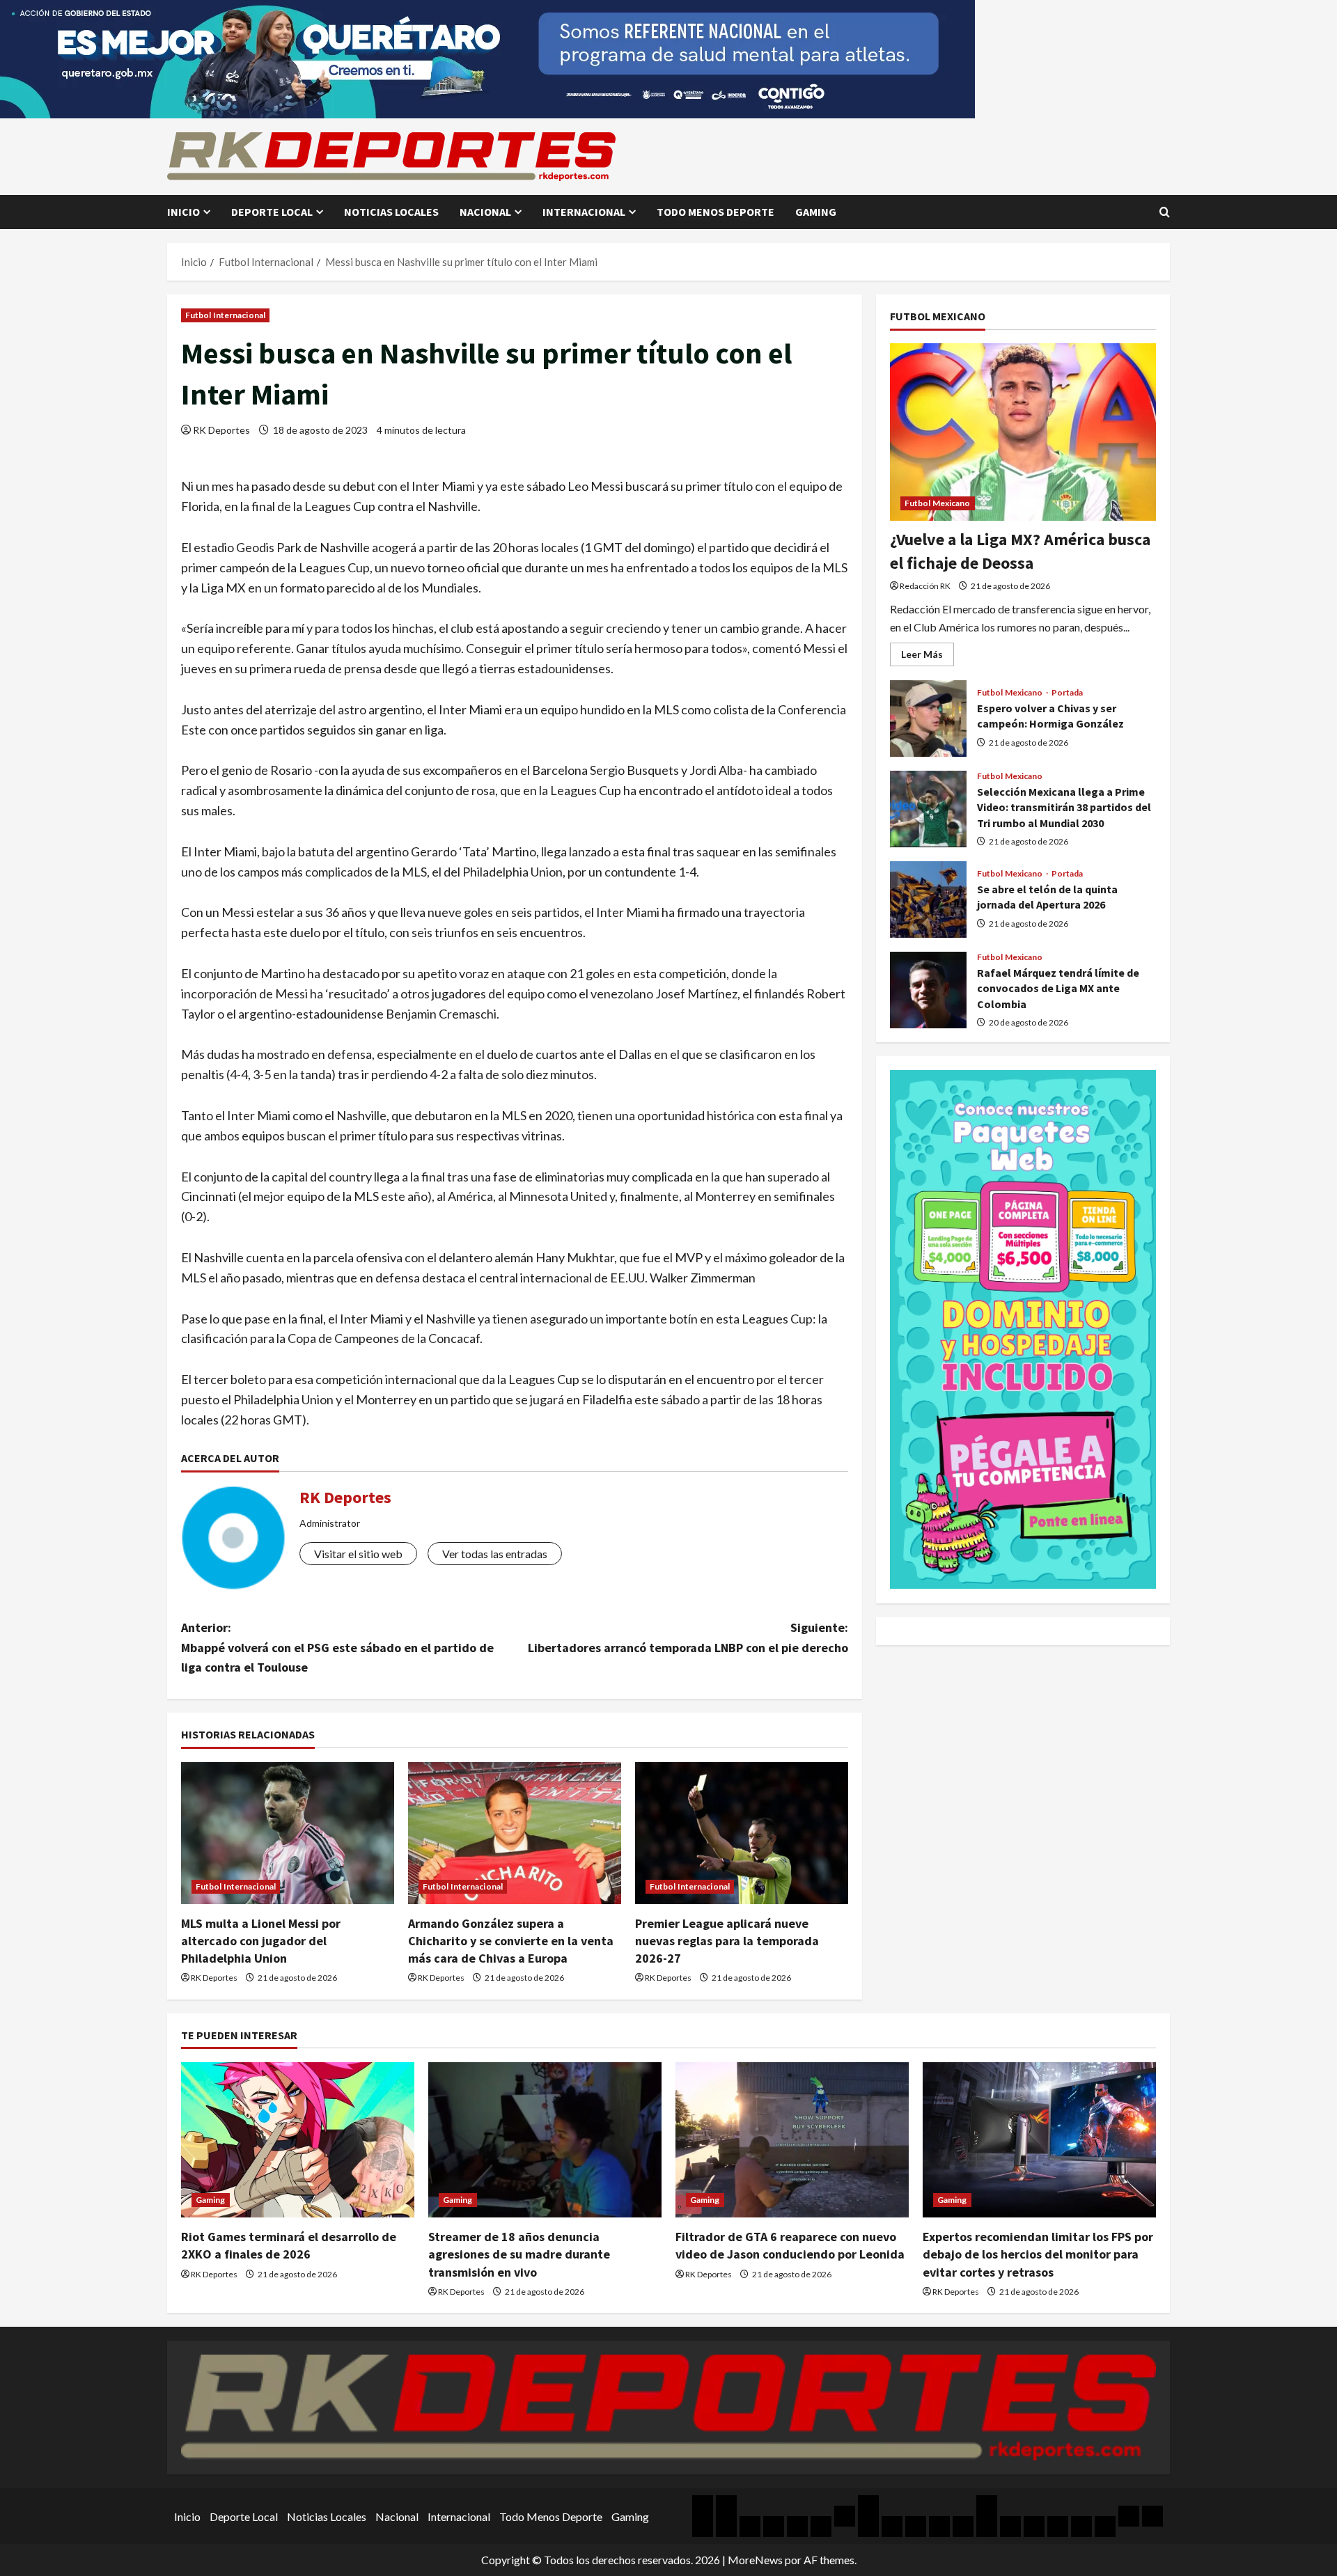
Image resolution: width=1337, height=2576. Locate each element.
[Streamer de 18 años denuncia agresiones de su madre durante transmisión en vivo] (545, 2140)
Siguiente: (688, 1638)
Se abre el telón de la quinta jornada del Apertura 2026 (928, 900)
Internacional (584, 212)
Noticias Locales (391, 212)
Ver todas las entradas (495, 1554)
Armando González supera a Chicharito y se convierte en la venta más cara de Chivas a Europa (511, 1941)
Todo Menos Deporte (716, 212)
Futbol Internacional (225, 315)
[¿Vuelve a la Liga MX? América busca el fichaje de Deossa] (1023, 432)
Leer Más (928, 657)
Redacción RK (925, 585)
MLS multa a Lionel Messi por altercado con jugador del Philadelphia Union (261, 1941)
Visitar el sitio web (358, 1554)
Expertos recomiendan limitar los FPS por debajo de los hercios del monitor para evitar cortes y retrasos (1038, 2254)
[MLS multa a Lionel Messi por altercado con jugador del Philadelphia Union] (288, 1833)
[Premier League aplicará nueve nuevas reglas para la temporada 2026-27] (742, 1833)
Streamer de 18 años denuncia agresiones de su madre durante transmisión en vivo (519, 2254)
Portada (1068, 693)
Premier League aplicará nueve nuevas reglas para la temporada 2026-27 (727, 1941)
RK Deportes (221, 430)
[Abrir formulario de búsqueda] (1165, 212)
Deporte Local (272, 212)
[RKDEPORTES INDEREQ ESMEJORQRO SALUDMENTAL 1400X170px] (487, 57)
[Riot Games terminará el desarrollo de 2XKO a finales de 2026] (298, 2140)
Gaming (816, 212)
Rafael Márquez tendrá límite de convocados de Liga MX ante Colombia (928, 990)
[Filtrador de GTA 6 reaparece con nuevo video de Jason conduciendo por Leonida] (792, 2140)
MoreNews (755, 2560)
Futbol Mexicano (938, 503)
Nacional (485, 212)
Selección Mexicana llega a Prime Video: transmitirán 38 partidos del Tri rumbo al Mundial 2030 (928, 809)
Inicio (183, 212)
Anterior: (337, 1648)
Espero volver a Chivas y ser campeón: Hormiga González (928, 718)
